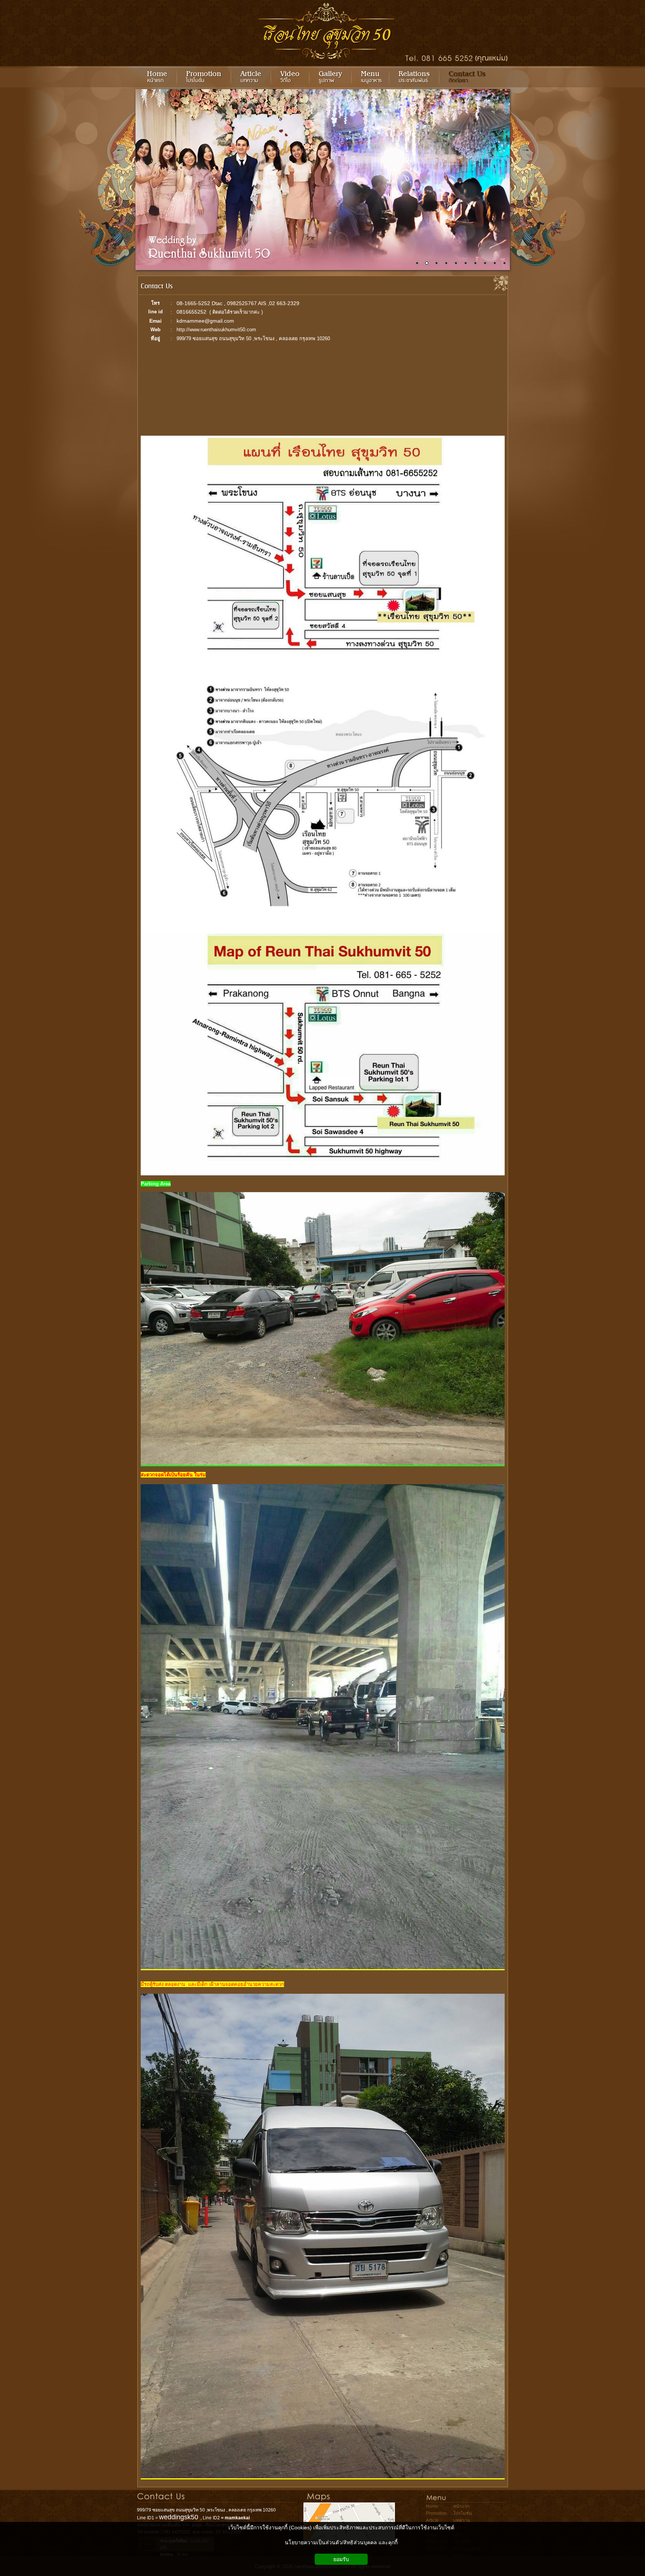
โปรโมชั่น (462, 2513)
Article (432, 2520)
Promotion (436, 2513)
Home (432, 2506)
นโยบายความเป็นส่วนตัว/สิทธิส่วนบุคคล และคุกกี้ (341, 2542)
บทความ (462, 2520)
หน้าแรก (461, 2506)
